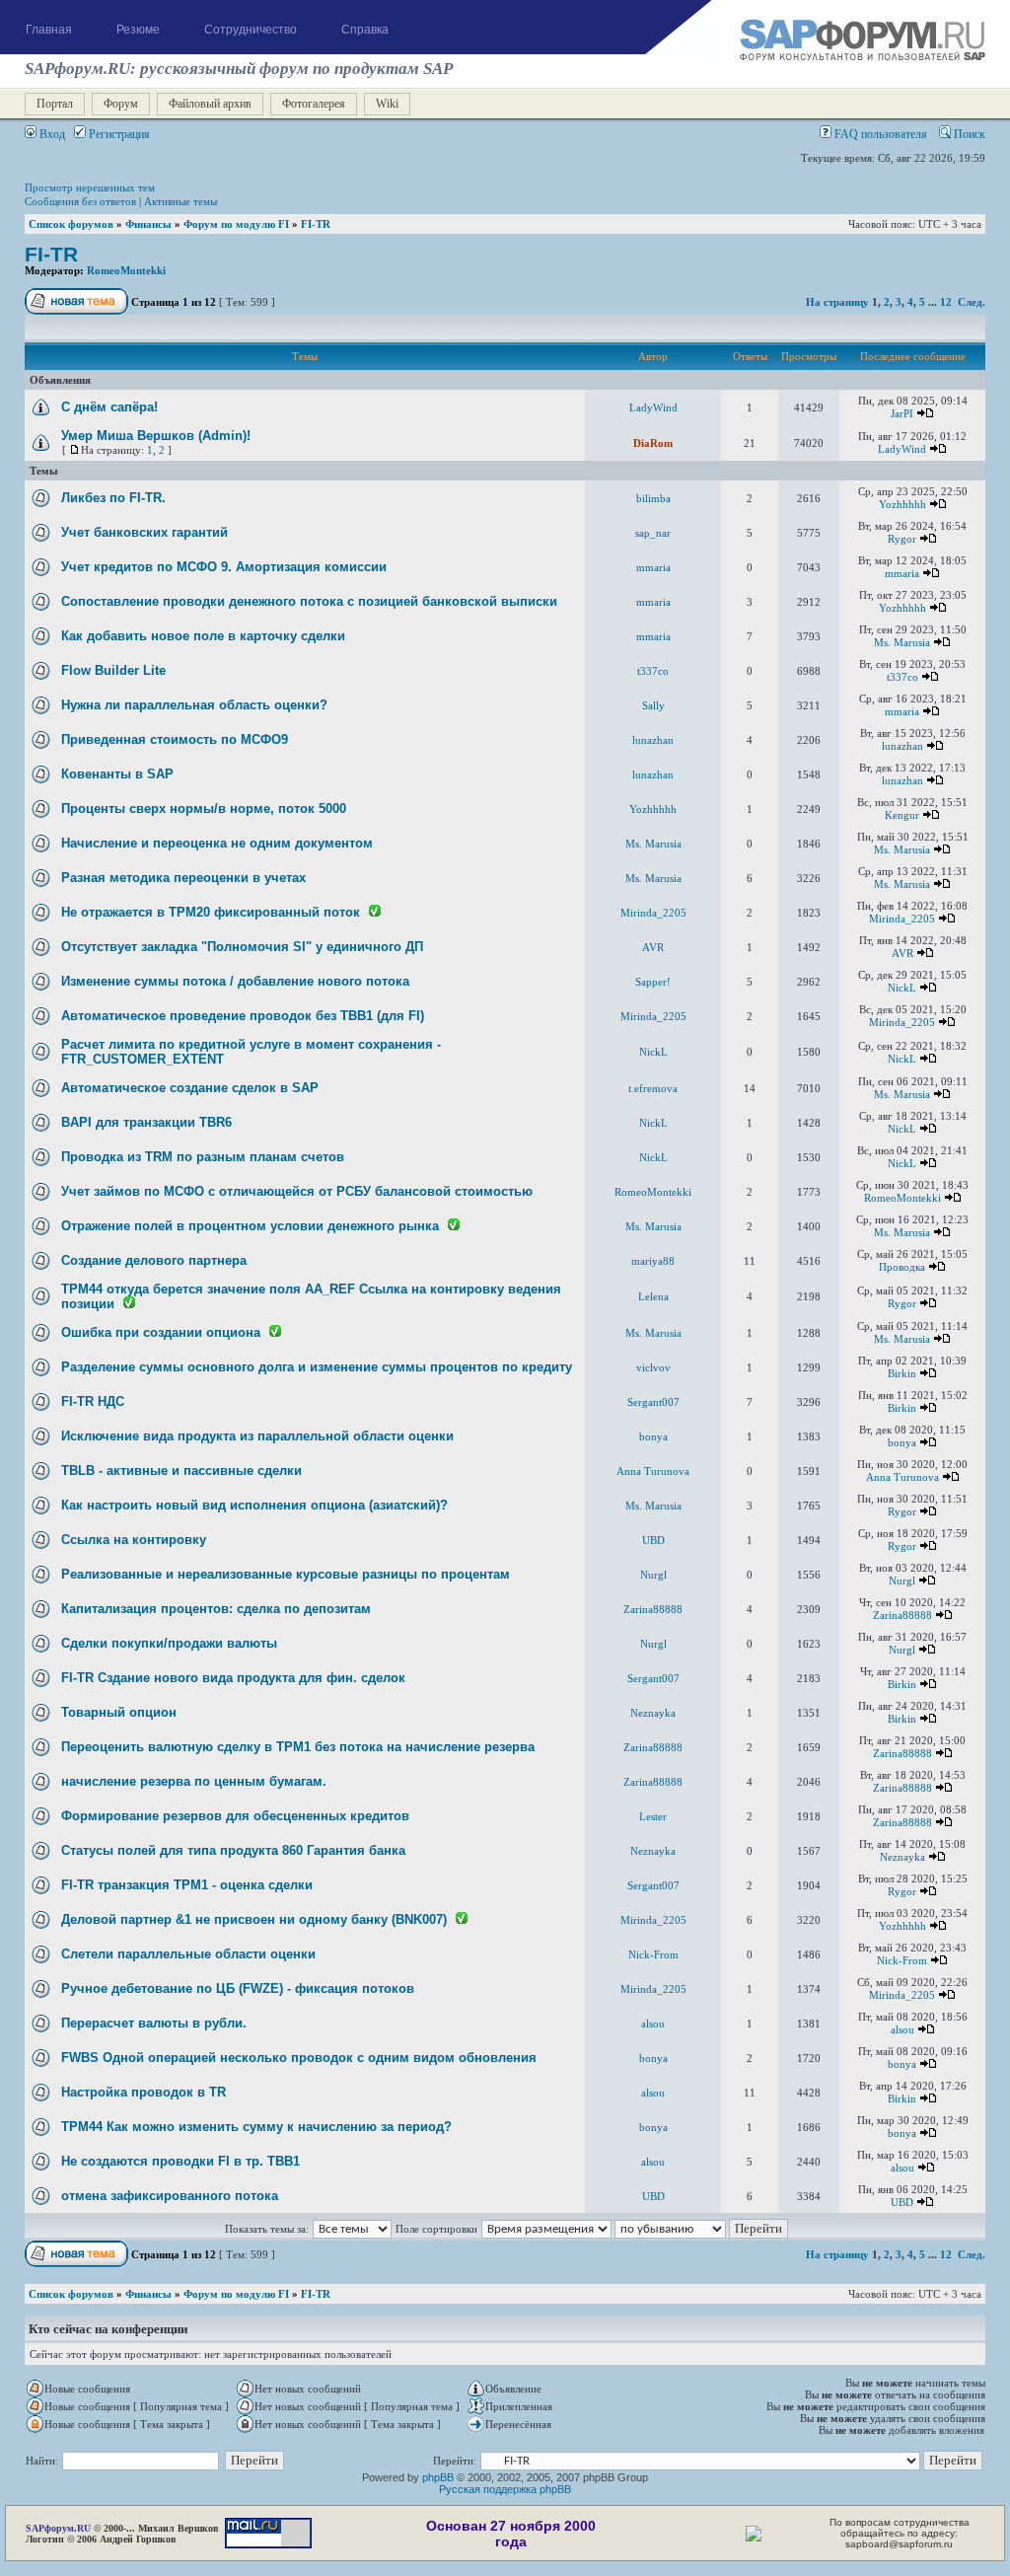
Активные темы (180, 201)
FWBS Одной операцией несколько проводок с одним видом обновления (299, 2058)
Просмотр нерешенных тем (90, 187)
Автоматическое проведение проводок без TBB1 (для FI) (243, 1016)
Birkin (902, 1373)
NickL (902, 988)
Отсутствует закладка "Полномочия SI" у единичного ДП (242, 947)
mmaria (653, 567)
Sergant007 (653, 1402)
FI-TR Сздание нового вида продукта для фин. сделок (233, 1678)
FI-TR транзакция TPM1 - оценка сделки (187, 1885)
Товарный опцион (119, 1712)
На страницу (837, 302)
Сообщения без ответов (80, 201)
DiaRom (653, 443)
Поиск (968, 134)
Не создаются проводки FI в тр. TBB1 (180, 2161)
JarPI (902, 413)
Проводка (902, 1267)
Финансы (148, 224)
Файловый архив (210, 104)
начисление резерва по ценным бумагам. (194, 1781)
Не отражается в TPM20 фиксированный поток (211, 912)
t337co (653, 671)
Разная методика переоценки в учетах (183, 878)
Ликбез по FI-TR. (113, 498)
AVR (653, 947)
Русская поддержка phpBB (505, 2489)
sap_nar (653, 533)
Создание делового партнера (154, 1260)
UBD (653, 1540)
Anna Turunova (653, 1471)
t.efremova (653, 1088)
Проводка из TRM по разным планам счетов (203, 1157)
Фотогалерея (314, 104)
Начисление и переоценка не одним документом (217, 843)
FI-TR (316, 224)
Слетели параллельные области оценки (188, 1954)
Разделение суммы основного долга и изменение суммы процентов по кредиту (317, 1367)
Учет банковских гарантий (144, 532)
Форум (121, 104)
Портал (55, 104)
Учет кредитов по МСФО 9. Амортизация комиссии (224, 567)
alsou (653, 2024)
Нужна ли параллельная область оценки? (194, 705)
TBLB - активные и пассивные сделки (181, 1471)
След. (972, 302)
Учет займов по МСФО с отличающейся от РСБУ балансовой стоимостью (297, 1191)
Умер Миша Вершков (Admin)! (156, 436)
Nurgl (653, 1575)
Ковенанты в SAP (117, 774)
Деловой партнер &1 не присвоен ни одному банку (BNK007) (254, 1919)
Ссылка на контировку (134, 1540)
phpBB (438, 2477)
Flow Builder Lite (113, 670)
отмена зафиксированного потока (170, 2196)
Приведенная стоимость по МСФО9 (175, 739)
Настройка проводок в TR (144, 2092)
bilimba (653, 498)
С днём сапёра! (109, 407)
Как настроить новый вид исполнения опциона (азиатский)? (254, 1505)
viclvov (653, 1367)
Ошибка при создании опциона (161, 1332)
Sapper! (653, 982)
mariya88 (653, 1261)
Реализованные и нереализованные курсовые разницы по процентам (286, 1574)
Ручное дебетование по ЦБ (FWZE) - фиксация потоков (238, 1988)
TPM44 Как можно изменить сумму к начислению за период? (256, 2127)
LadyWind (653, 407)
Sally (653, 705)
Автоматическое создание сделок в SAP (190, 1088)
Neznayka (653, 1713)
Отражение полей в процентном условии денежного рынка (250, 1226)
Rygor (902, 539)
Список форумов (71, 224)
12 (946, 302)
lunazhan (653, 740)
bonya (653, 1436)
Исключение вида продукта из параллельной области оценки (257, 1436)
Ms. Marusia (902, 642)
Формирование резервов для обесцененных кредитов (235, 1816)
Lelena (653, 1296)
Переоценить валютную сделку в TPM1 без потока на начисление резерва (298, 1747)
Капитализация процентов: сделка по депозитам (216, 1609)
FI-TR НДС (93, 1401)
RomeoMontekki (126, 270)
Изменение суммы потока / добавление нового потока (235, 981)
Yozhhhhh (902, 504)
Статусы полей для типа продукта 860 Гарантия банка (233, 1850)
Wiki (387, 104)
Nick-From (653, 1954)
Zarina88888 (653, 1609)
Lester (653, 1816)
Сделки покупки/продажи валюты (169, 1643)
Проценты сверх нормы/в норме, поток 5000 (204, 809)
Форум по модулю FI (236, 224)
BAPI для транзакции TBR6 (146, 1122)
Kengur (902, 815)
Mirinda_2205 (653, 913)
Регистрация (118, 134)
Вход (51, 134)
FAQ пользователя (879, 134)
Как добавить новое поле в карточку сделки (203, 636)
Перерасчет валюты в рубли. (154, 2023)
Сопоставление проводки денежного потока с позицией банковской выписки (309, 601)
